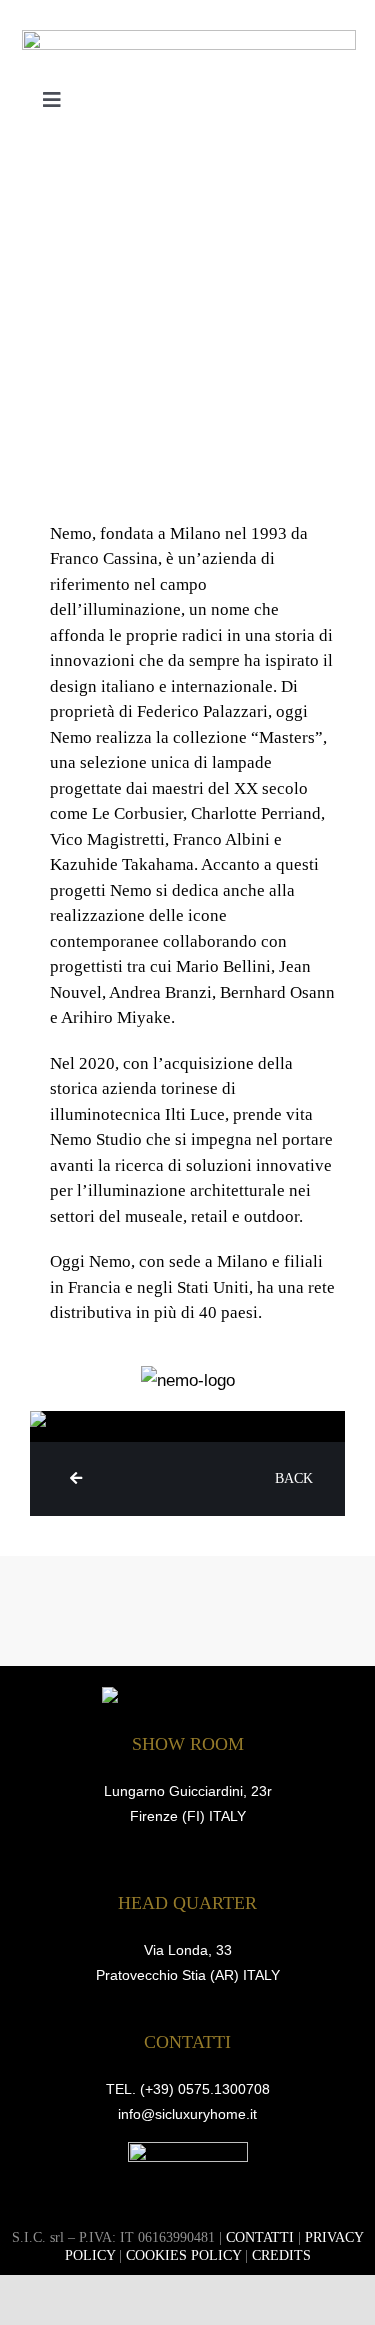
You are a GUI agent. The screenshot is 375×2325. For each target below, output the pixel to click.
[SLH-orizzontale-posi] (189, 38)
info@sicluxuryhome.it (187, 2114)
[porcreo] (188, 2150)
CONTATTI (260, 2237)
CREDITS (281, 2255)
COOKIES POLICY (183, 2255)
